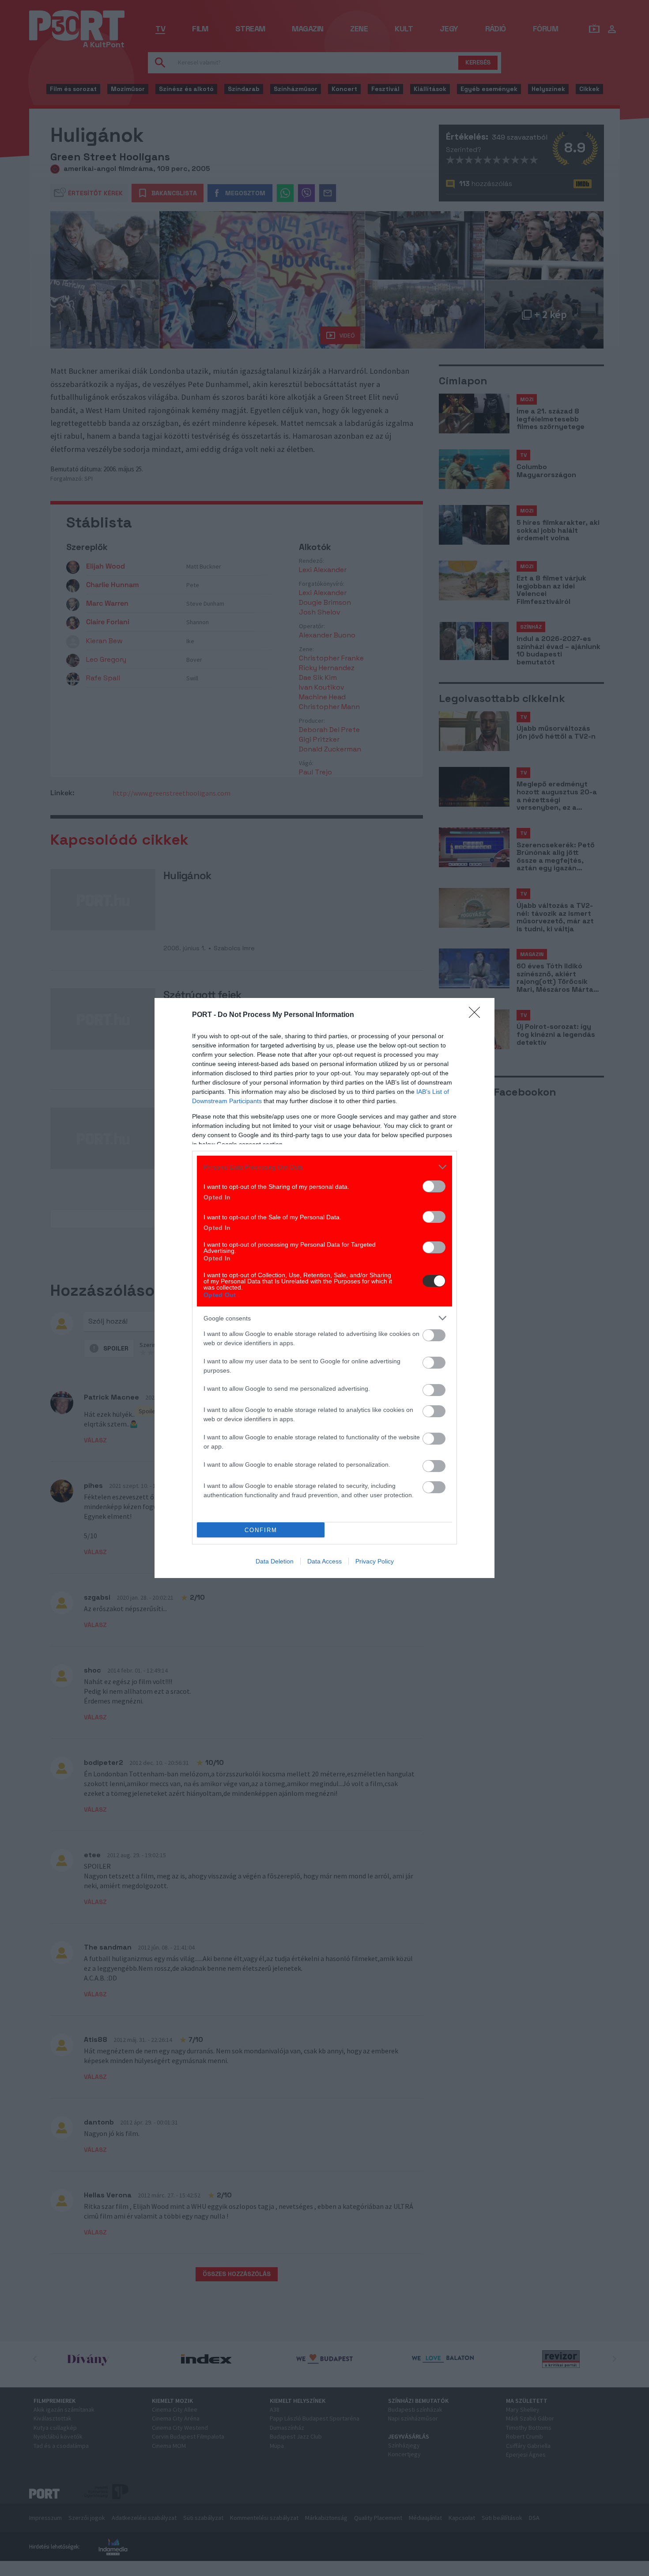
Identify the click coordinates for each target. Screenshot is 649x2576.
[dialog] (324, 1288)
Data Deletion (275, 1561)
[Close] (477, 1015)
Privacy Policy (375, 1561)
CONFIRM (261, 1530)
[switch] (434, 1186)
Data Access (324, 1561)
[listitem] (324, 1167)
